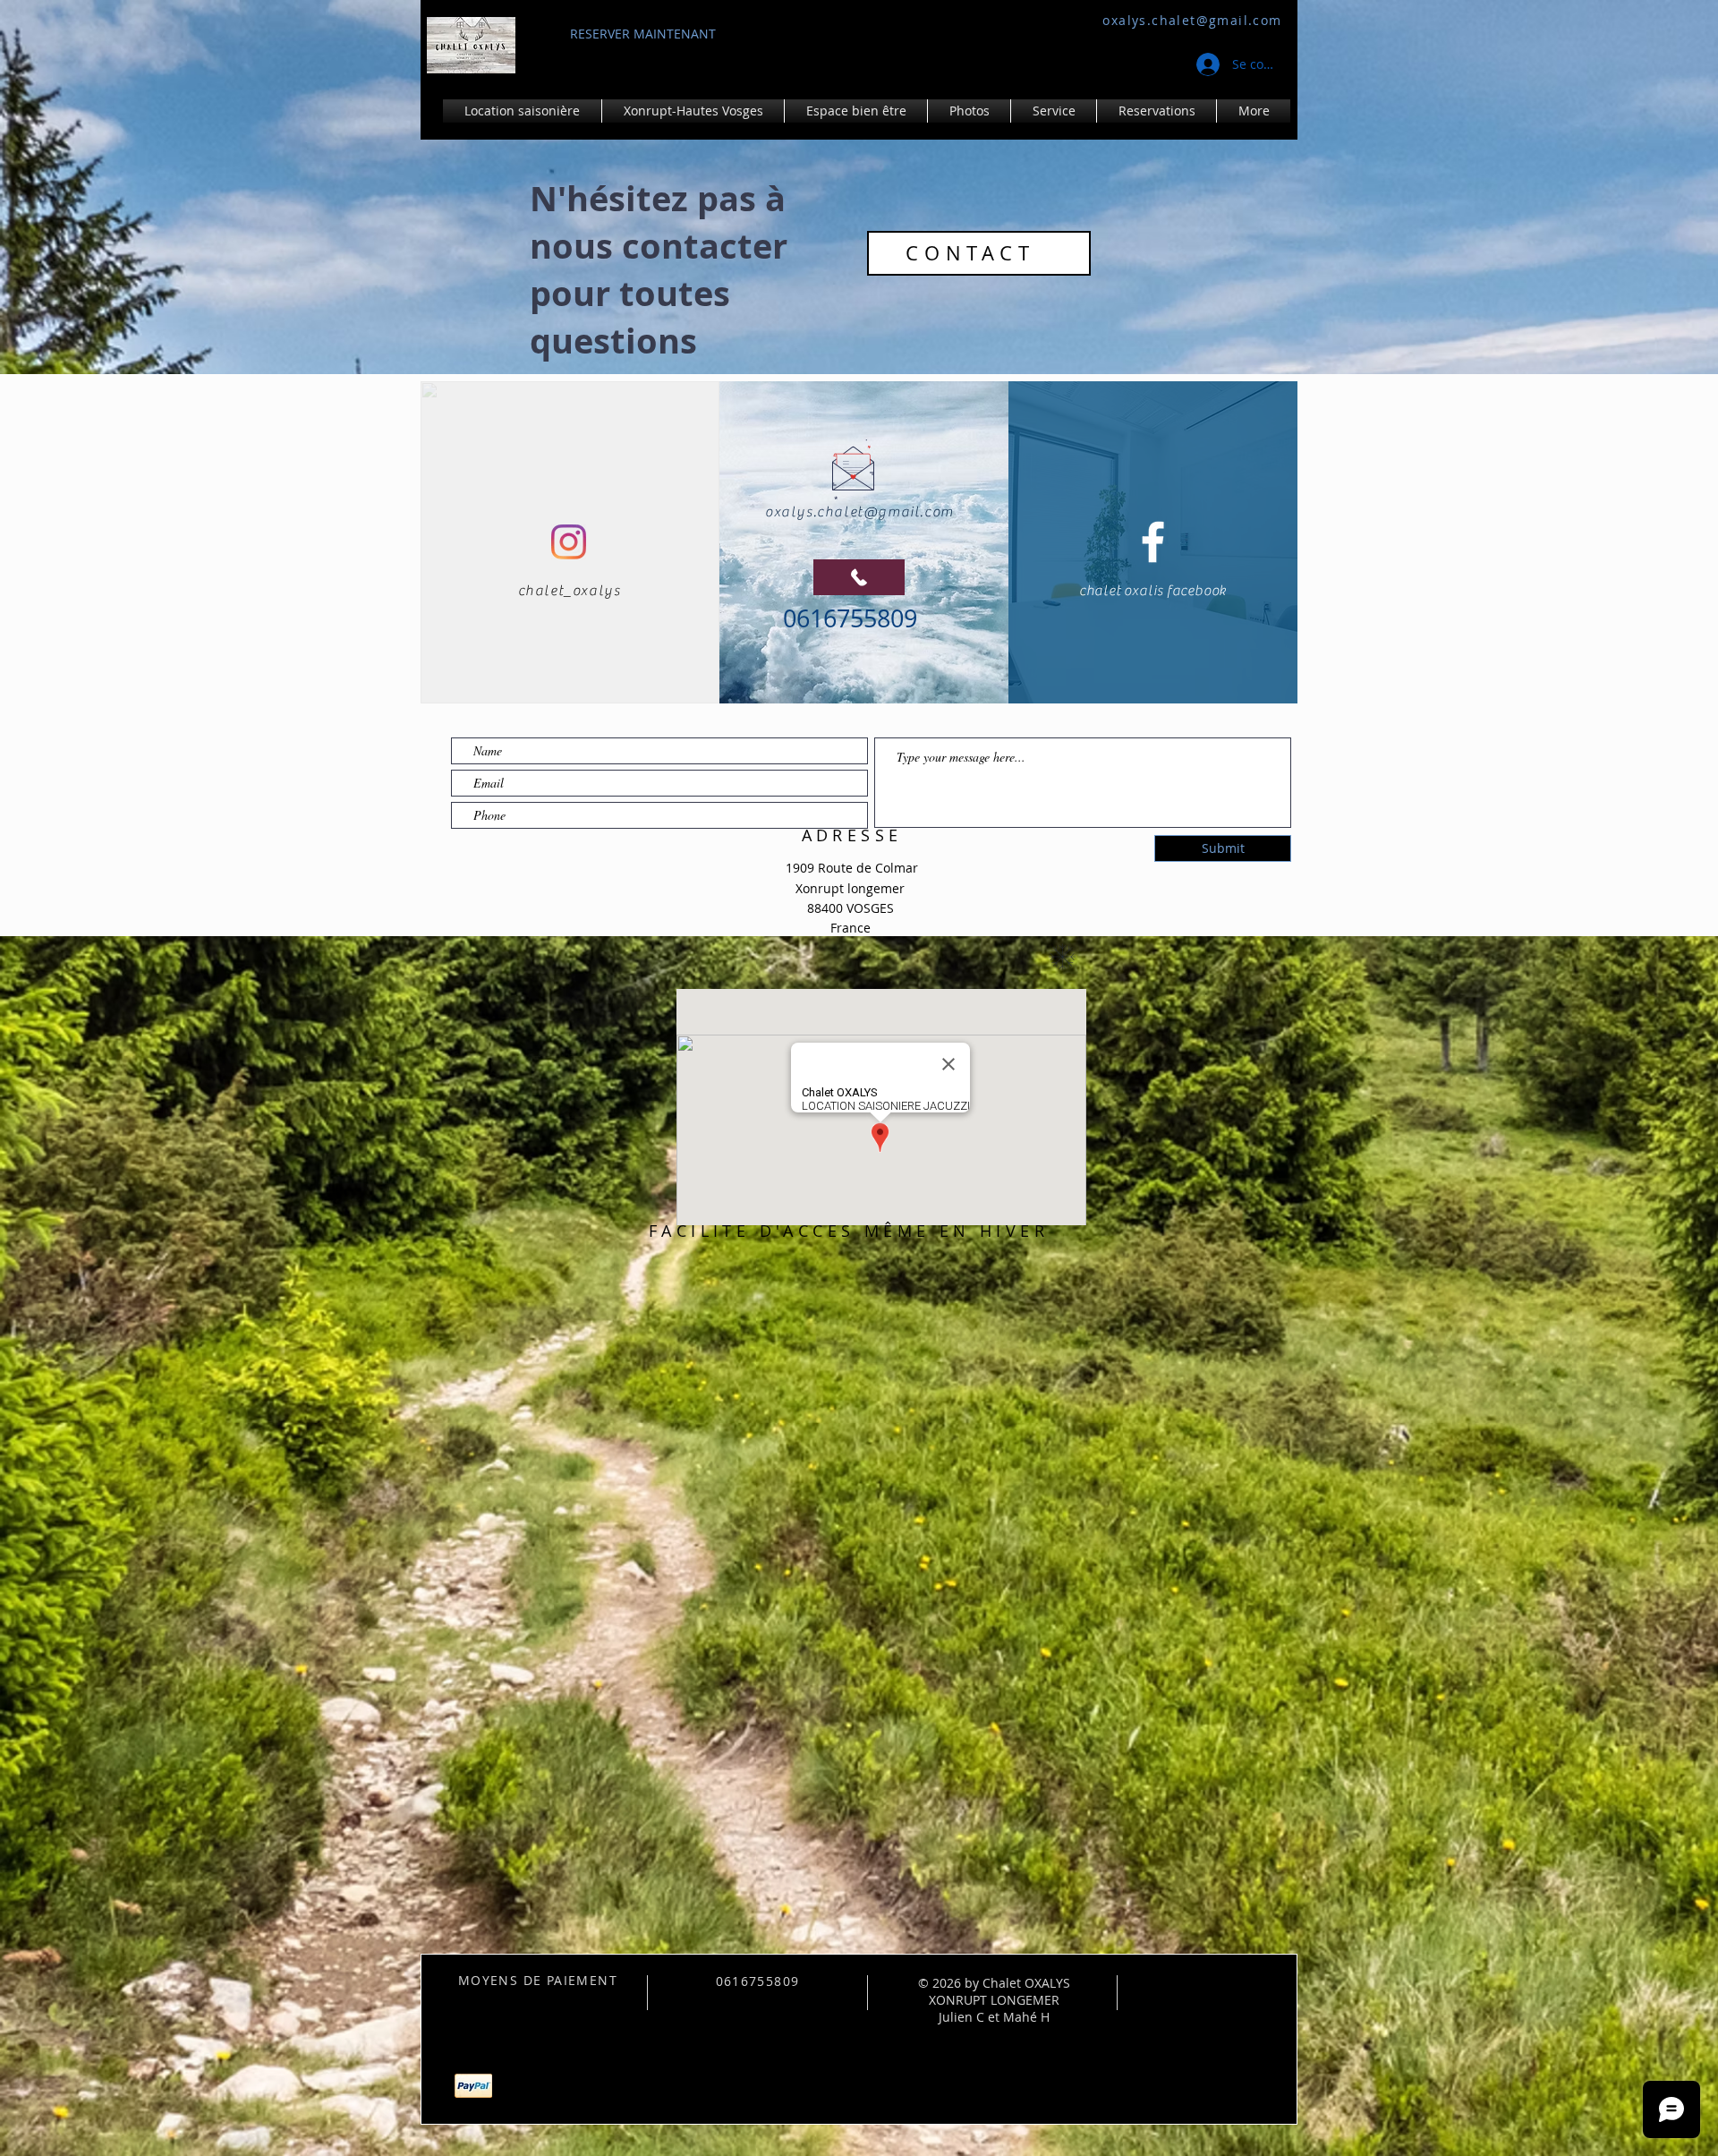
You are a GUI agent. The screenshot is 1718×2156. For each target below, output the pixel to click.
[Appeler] (859, 577)
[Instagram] (569, 542)
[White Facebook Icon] (1153, 542)
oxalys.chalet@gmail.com (1192, 20)
